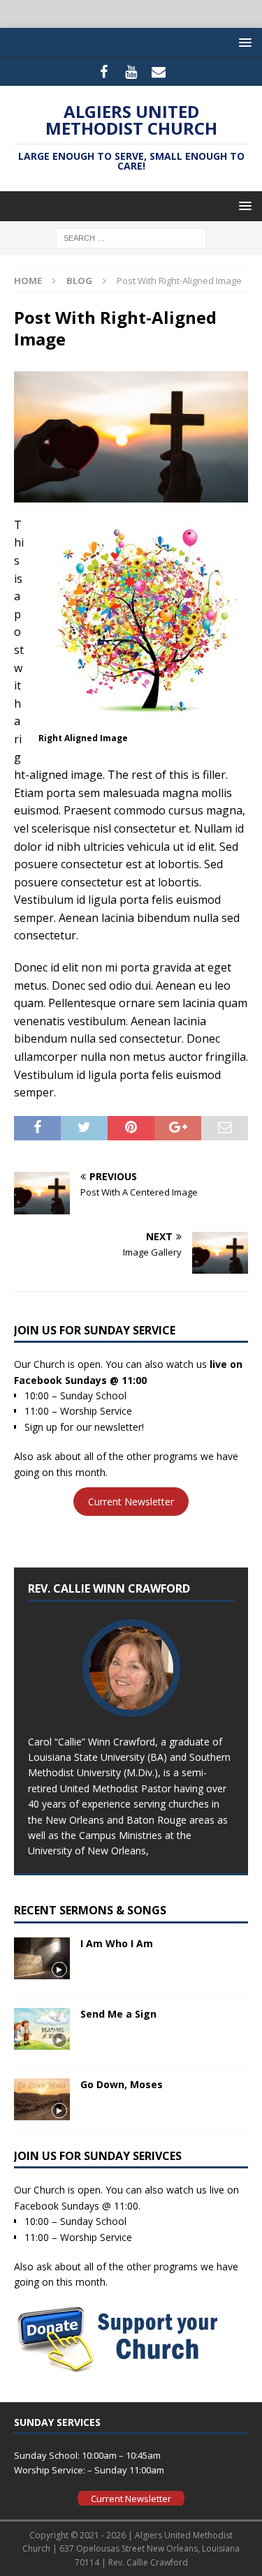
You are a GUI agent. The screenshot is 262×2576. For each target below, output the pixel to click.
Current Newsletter (131, 1502)
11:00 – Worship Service (78, 1411)
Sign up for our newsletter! (84, 1427)
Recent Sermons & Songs (90, 1910)
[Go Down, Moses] (42, 2099)
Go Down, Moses (122, 2084)
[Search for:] (131, 238)
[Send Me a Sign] (42, 2029)
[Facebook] (104, 72)
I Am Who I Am (117, 1943)
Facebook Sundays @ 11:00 (80, 1380)
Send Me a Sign (118, 2014)
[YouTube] (131, 72)
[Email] (158, 72)
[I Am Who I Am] (42, 1958)
